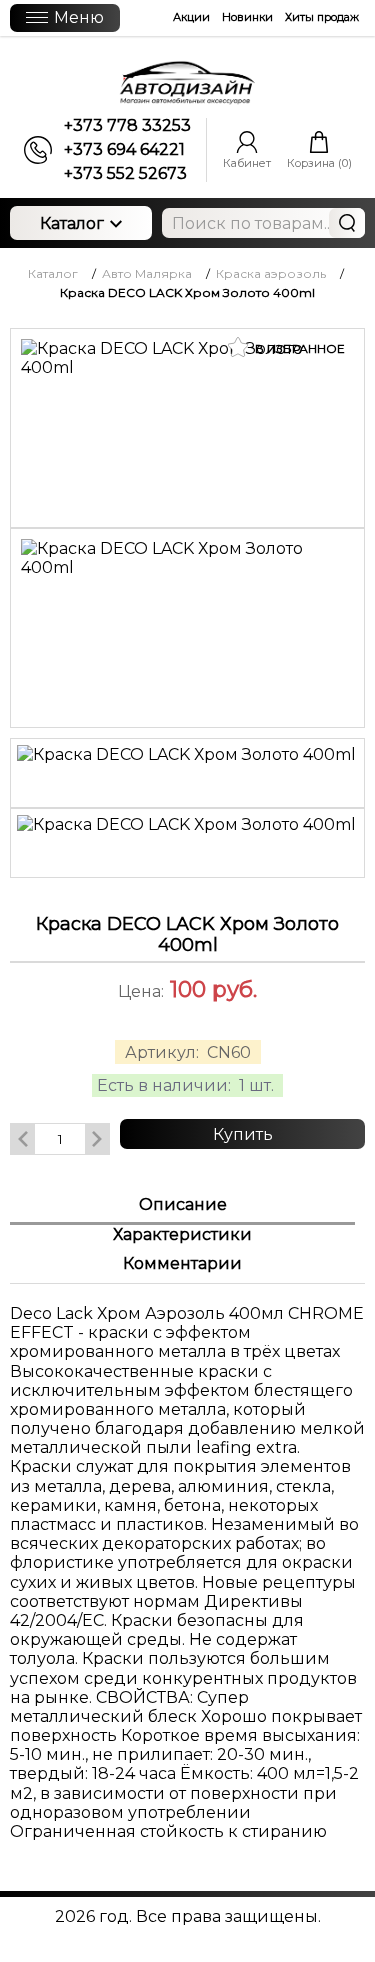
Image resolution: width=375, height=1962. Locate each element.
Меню (79, 17)
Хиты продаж (322, 17)
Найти (347, 223)
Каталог (72, 223)
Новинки (247, 17)
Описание (183, 1204)
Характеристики (182, 1234)
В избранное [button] (298, 348)
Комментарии (182, 1263)
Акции (191, 17)
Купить (243, 1134)
